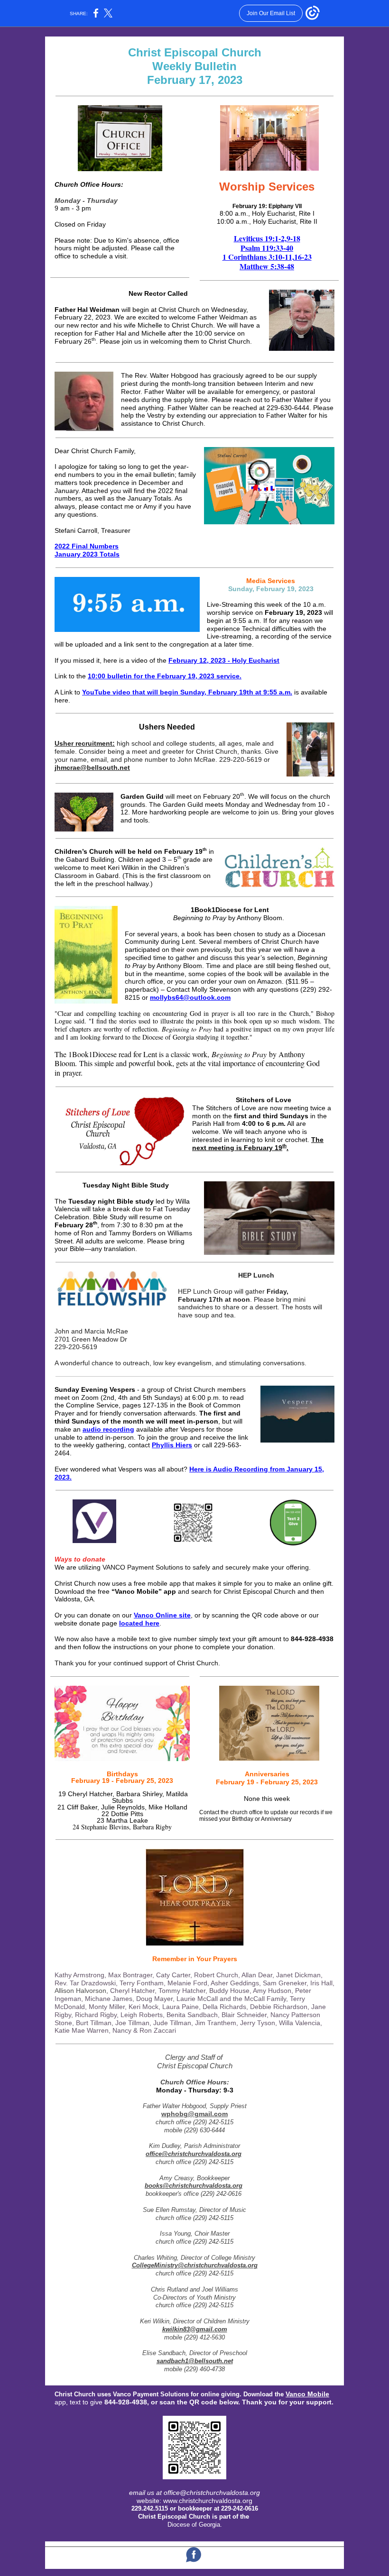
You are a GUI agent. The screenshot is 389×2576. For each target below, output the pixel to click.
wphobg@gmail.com (194, 2114)
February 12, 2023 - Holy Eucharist (224, 660)
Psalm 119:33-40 (267, 248)
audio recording (108, 1429)
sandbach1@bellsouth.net (195, 2361)
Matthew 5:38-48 (267, 266)
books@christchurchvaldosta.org (194, 2186)
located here (139, 1623)
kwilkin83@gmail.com (195, 2329)
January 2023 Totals (87, 554)
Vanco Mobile (307, 2394)
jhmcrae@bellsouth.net (92, 767)
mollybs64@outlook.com (190, 997)
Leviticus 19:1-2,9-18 (267, 238)
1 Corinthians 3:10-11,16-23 (267, 257)
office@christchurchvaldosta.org (194, 2154)
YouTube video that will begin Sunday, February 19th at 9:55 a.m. (187, 692)
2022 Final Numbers (87, 546)
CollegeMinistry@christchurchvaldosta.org (195, 2265)
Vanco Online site (162, 1615)
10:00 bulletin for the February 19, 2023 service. (165, 676)
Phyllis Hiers (172, 1445)
